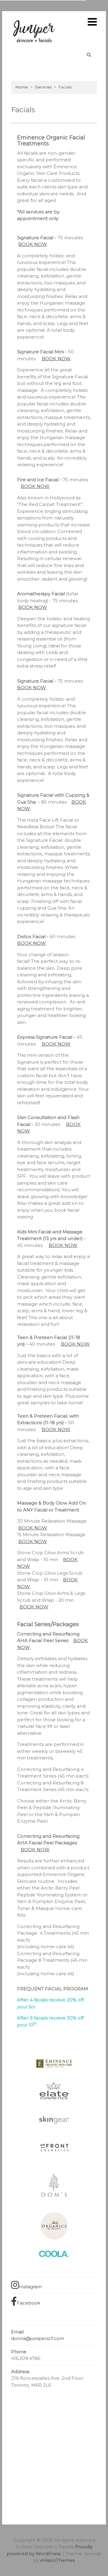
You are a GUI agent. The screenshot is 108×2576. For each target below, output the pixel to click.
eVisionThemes (57, 2560)
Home (22, 87)
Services (43, 87)
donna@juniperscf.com (38, 2338)
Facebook (28, 2303)
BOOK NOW (33, 244)
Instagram (30, 2287)
